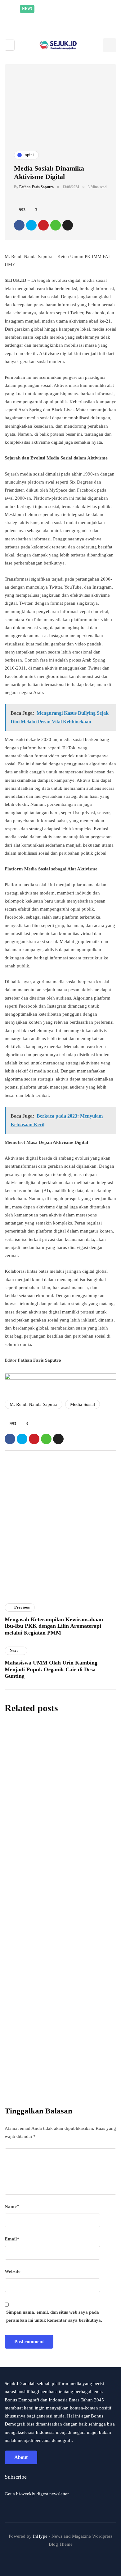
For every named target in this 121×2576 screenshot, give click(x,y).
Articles (16, 1600)
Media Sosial (83, 1404)
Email (12, 2239)
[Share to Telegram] (68, 225)
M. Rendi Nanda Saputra (34, 1404)
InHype (40, 2536)
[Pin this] (43, 225)
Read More (75, 17)
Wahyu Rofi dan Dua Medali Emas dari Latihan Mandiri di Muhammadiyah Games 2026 (56, 1858)
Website (13, 2271)
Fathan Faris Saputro (36, 187)
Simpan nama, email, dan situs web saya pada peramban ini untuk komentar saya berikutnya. (54, 2316)
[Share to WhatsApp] (56, 225)
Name (12, 2206)
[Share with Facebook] (19, 225)
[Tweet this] (31, 225)
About (21, 2457)
